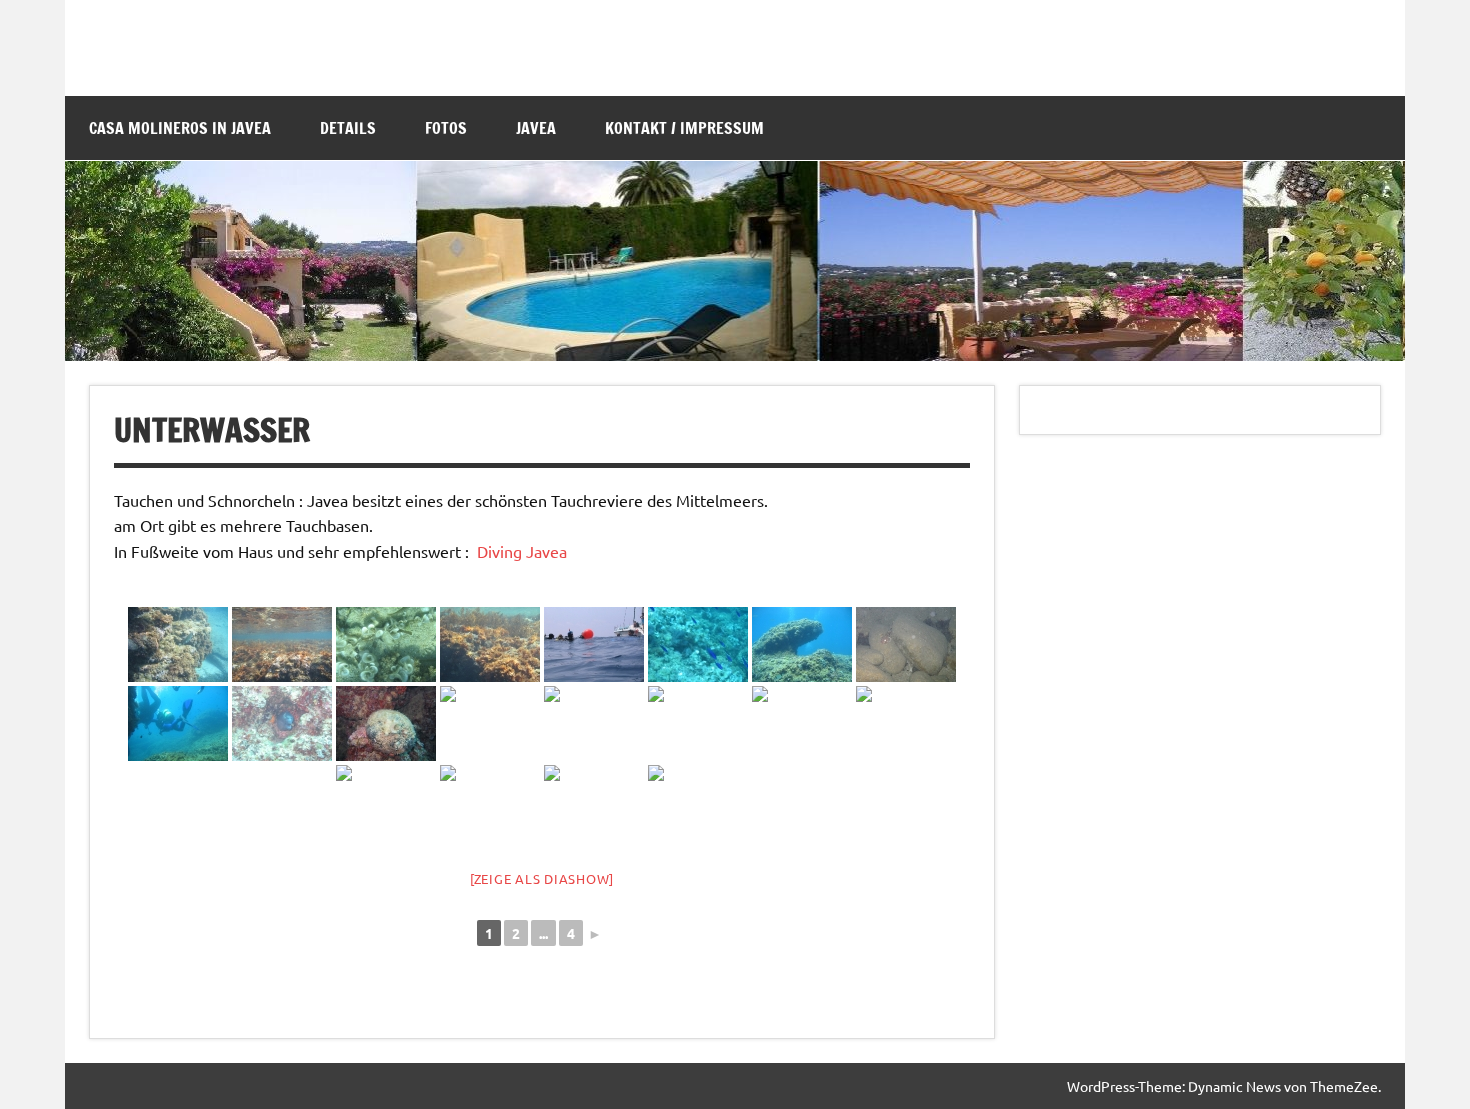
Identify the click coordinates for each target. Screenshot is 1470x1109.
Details (348, 128)
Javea (536, 128)
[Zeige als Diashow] (542, 878)
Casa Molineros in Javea (180, 128)
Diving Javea (524, 551)
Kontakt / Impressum (684, 128)
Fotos (446, 128)
